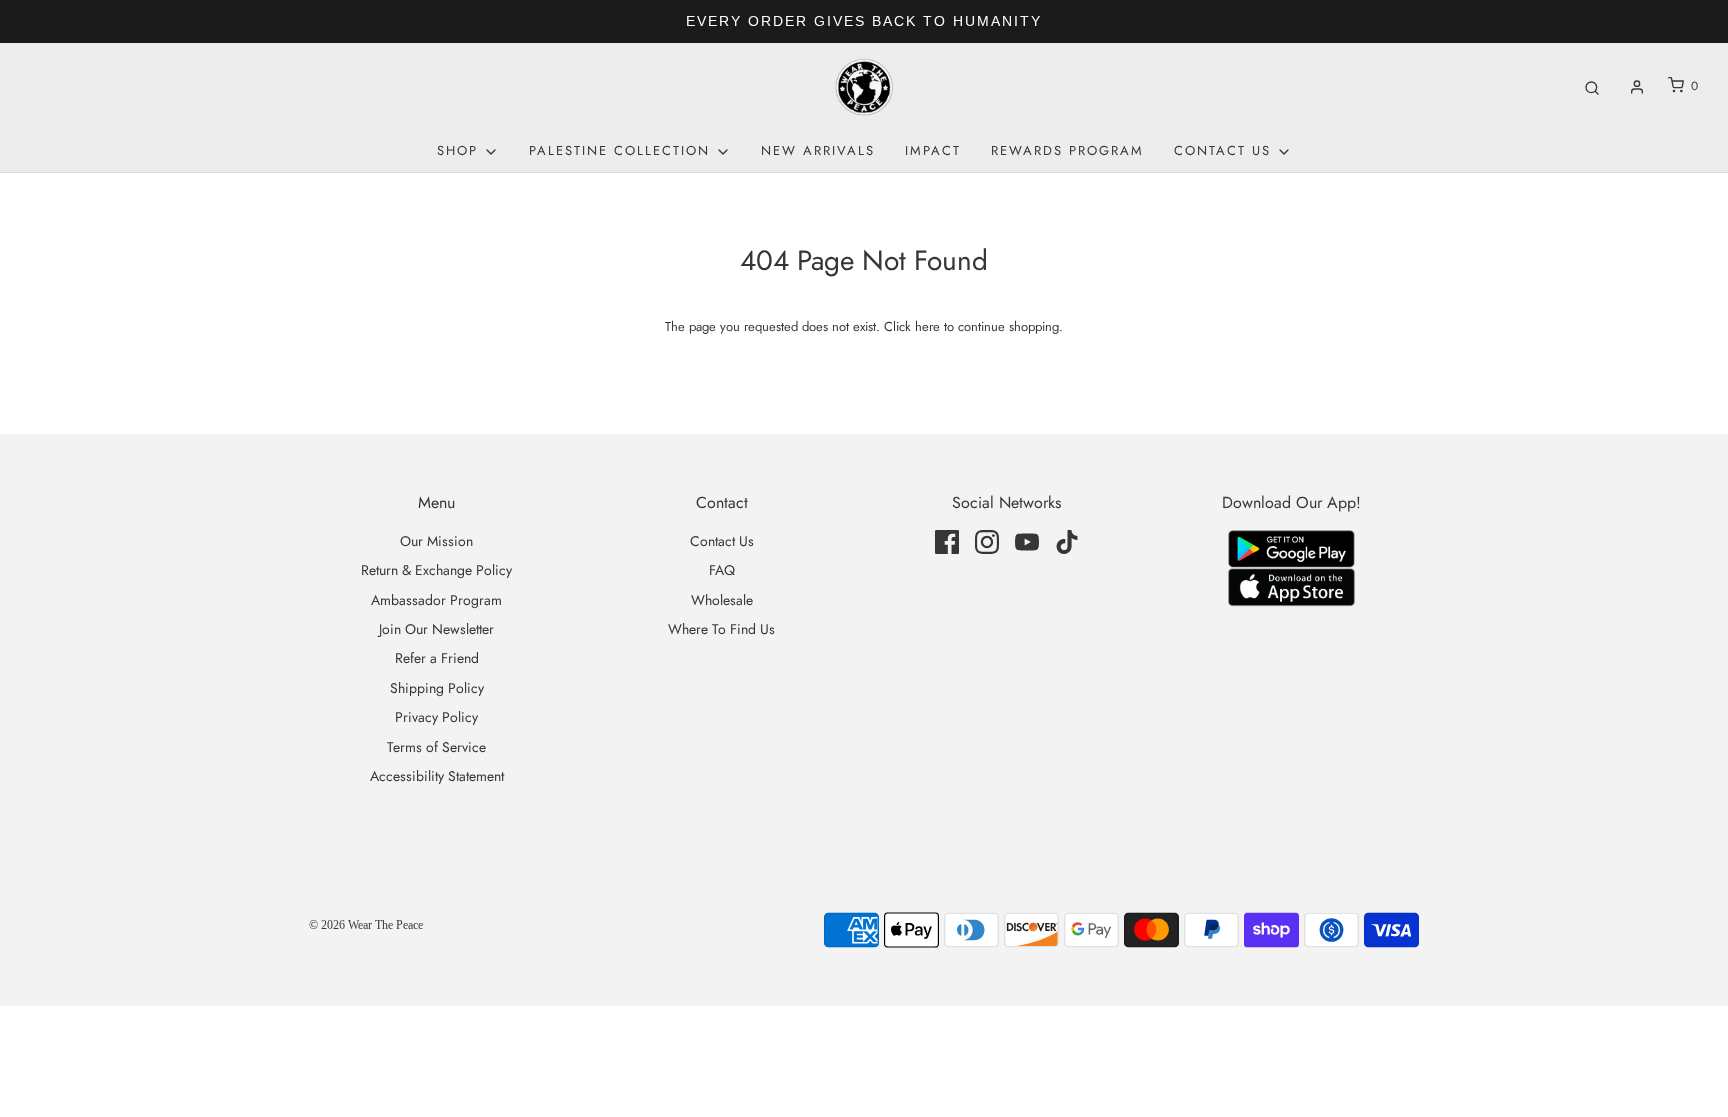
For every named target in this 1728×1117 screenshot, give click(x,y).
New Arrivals (818, 150)
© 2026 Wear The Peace (366, 925)
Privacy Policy (436, 717)
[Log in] (1637, 87)
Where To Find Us (721, 629)
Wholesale (722, 600)
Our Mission (436, 541)
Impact (933, 150)
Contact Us (722, 541)
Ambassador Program (436, 600)
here (927, 326)
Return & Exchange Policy (436, 570)
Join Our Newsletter (436, 629)
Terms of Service (436, 747)
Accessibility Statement (437, 776)
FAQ (722, 570)
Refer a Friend (437, 658)
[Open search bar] (1592, 86)
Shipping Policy (437, 688)
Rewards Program (1067, 150)
